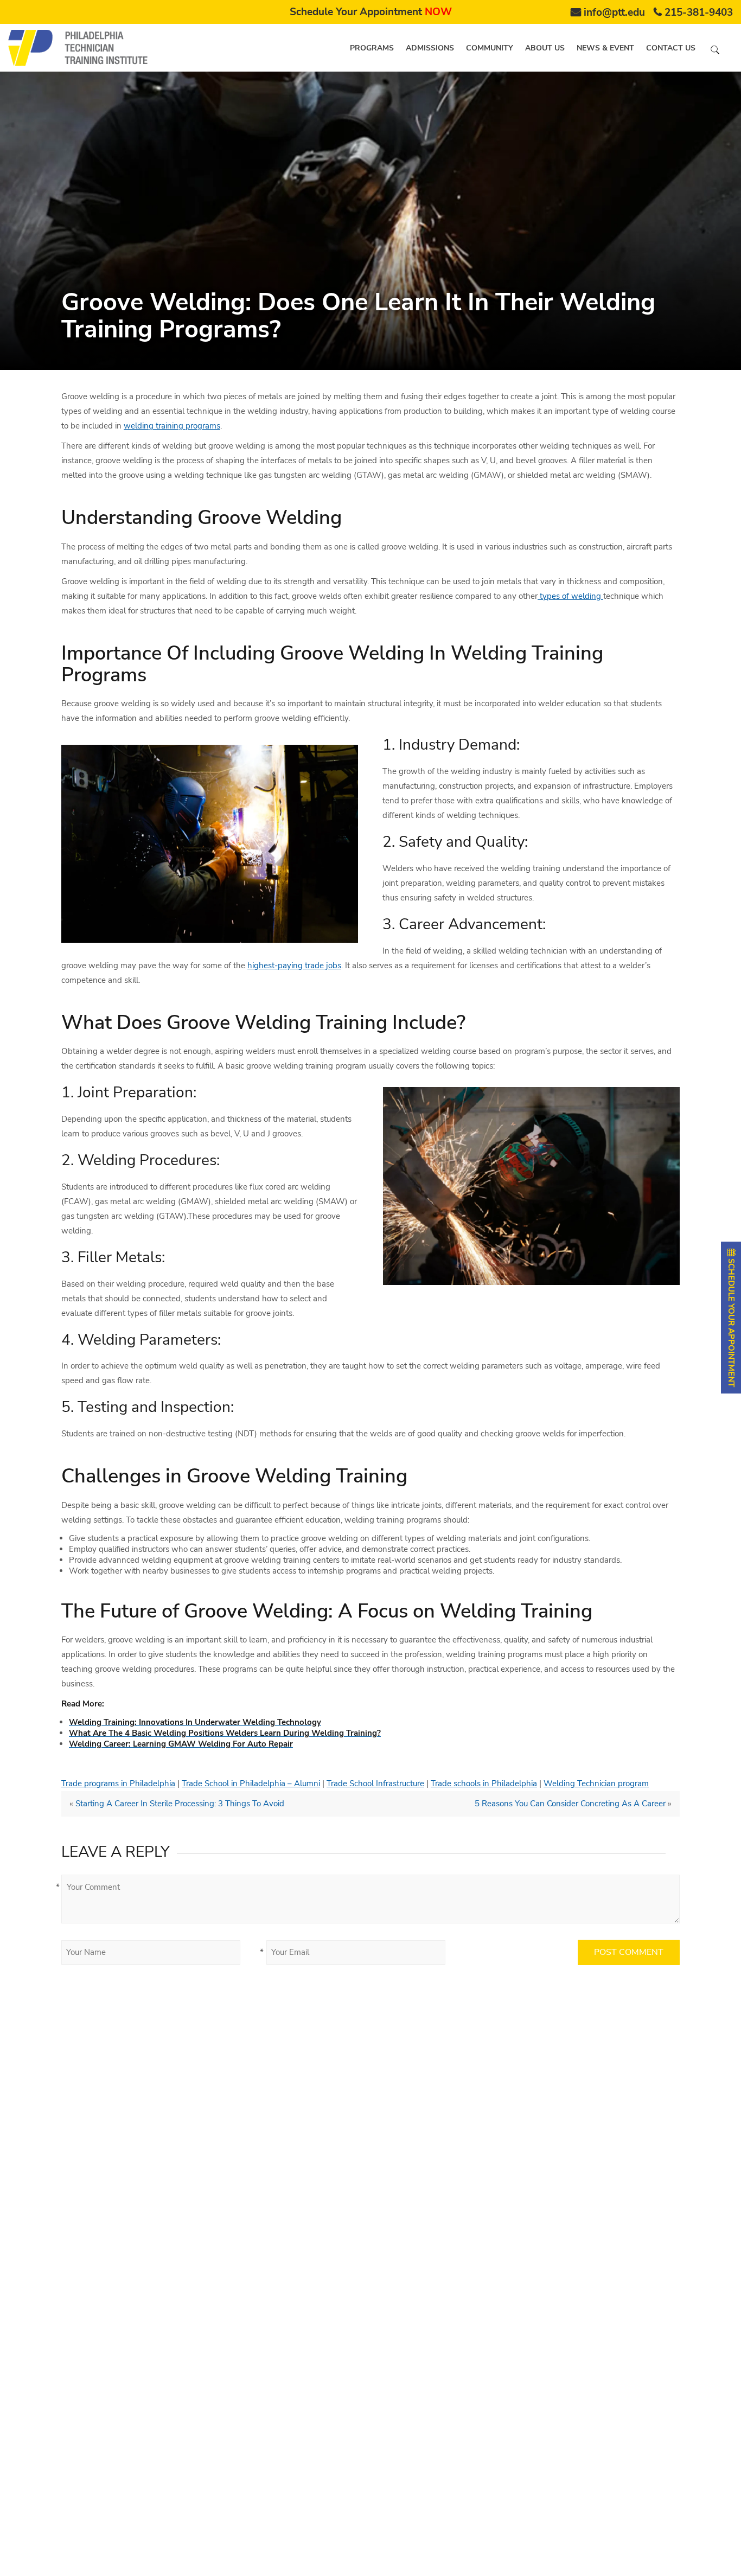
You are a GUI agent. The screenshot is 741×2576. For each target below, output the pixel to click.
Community (490, 48)
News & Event (605, 48)
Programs (372, 48)
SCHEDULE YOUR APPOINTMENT (731, 1322)
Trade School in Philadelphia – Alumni (251, 1784)
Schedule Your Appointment (371, 12)
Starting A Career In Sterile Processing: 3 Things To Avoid (180, 1804)
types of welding (570, 596)
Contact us (671, 48)
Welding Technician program (596, 1784)
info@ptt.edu (614, 12)
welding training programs (172, 426)
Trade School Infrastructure (375, 1784)
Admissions (430, 48)
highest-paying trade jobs (294, 966)
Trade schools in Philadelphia (484, 1784)
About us (545, 48)
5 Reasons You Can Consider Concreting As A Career (570, 1804)
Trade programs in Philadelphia (118, 1784)
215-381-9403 (699, 12)
